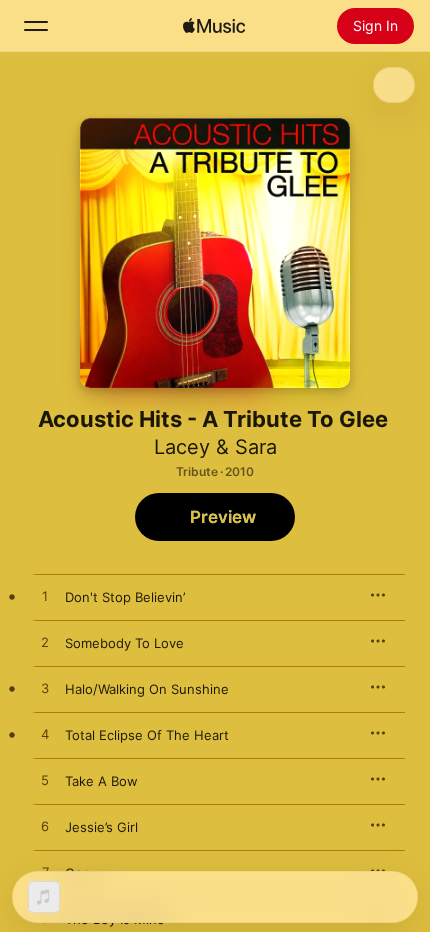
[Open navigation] (36, 26)
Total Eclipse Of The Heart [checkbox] (147, 735)
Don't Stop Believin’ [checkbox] (125, 597)
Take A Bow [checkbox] (101, 781)
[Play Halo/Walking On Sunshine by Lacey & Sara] (45, 689)
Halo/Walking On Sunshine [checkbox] (147, 689)
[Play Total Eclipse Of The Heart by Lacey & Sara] (45, 735)
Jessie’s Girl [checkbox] (101, 827)
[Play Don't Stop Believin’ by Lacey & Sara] (45, 597)
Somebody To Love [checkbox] (124, 643)
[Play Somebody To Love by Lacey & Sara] (45, 643)
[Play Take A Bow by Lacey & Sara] (45, 781)
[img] (214, 26)
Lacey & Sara (215, 447)
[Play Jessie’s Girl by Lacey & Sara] (45, 827)
